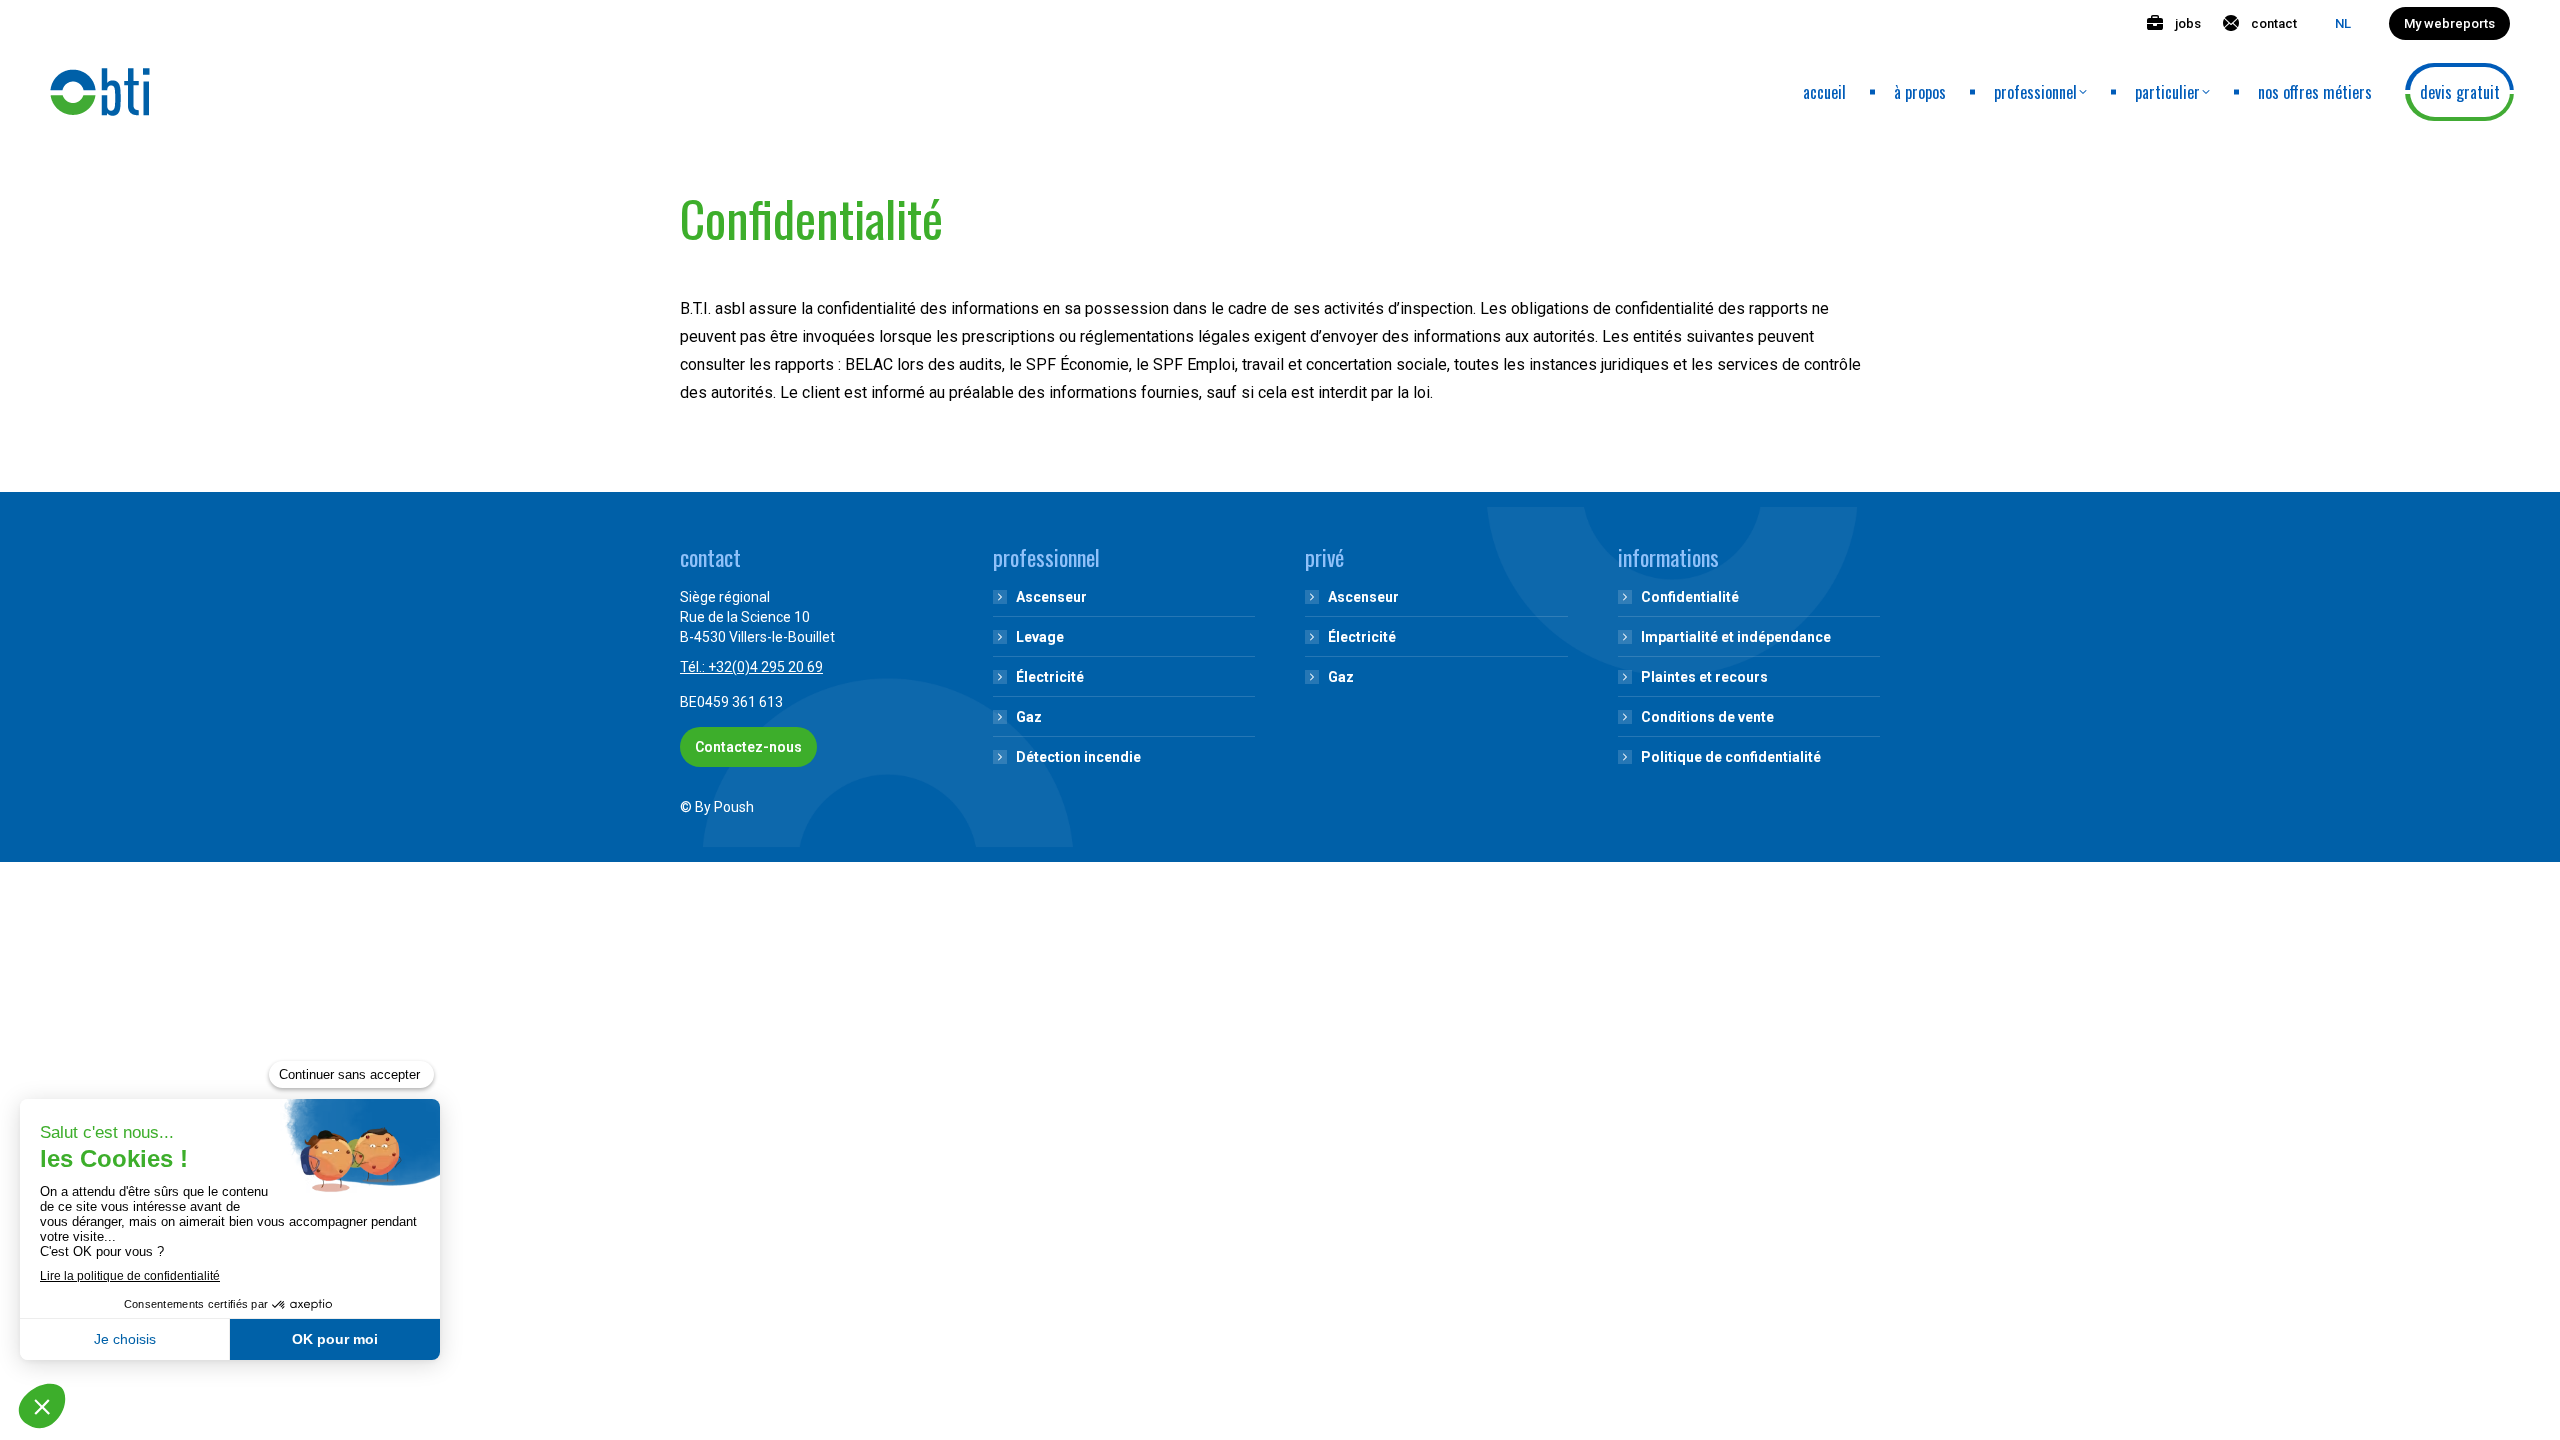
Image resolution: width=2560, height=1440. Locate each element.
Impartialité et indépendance (1736, 637)
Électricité (1050, 677)
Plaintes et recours (1704, 677)
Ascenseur (1051, 597)
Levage (1040, 637)
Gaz (1029, 717)
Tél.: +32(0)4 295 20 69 (751, 667)
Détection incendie (1078, 757)
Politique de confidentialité (1731, 757)
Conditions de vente (1707, 717)
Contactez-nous (748, 747)
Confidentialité (1690, 597)
